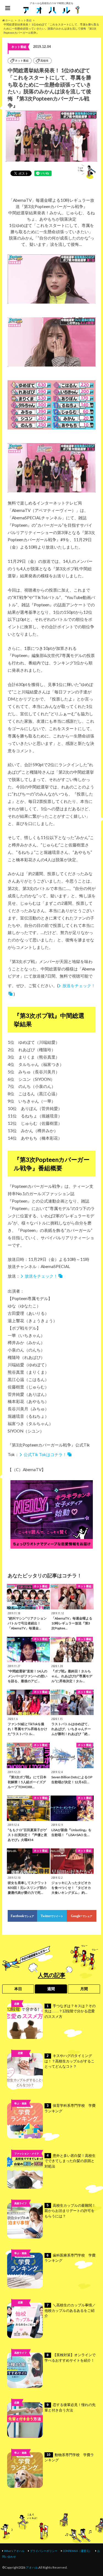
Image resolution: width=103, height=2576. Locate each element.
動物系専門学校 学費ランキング (69, 2458)
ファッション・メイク (27, 2153)
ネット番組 (22, 61)
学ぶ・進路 (20, 2103)
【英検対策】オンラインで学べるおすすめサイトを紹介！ (70, 2358)
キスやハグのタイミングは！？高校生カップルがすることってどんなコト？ (69, 2061)
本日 (18, 1989)
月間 (84, 1989)
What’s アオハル (14, 2551)
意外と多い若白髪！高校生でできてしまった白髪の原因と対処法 (70, 2161)
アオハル (32, 2567)
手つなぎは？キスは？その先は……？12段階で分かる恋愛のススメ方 (70, 2011)
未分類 (20, 2311)
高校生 (44, 61)
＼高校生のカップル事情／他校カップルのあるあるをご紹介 (70, 2310)
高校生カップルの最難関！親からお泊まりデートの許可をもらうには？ (70, 2211)
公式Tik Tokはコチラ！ (45, 1454)
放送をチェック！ (41, 1276)
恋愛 (17, 2004)
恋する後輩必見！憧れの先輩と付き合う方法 (70, 2408)
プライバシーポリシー (44, 2551)
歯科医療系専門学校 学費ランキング (70, 2258)
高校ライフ (20, 2062)
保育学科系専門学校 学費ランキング (70, 2108)
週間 (51, 1989)
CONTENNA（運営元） (77, 2551)
